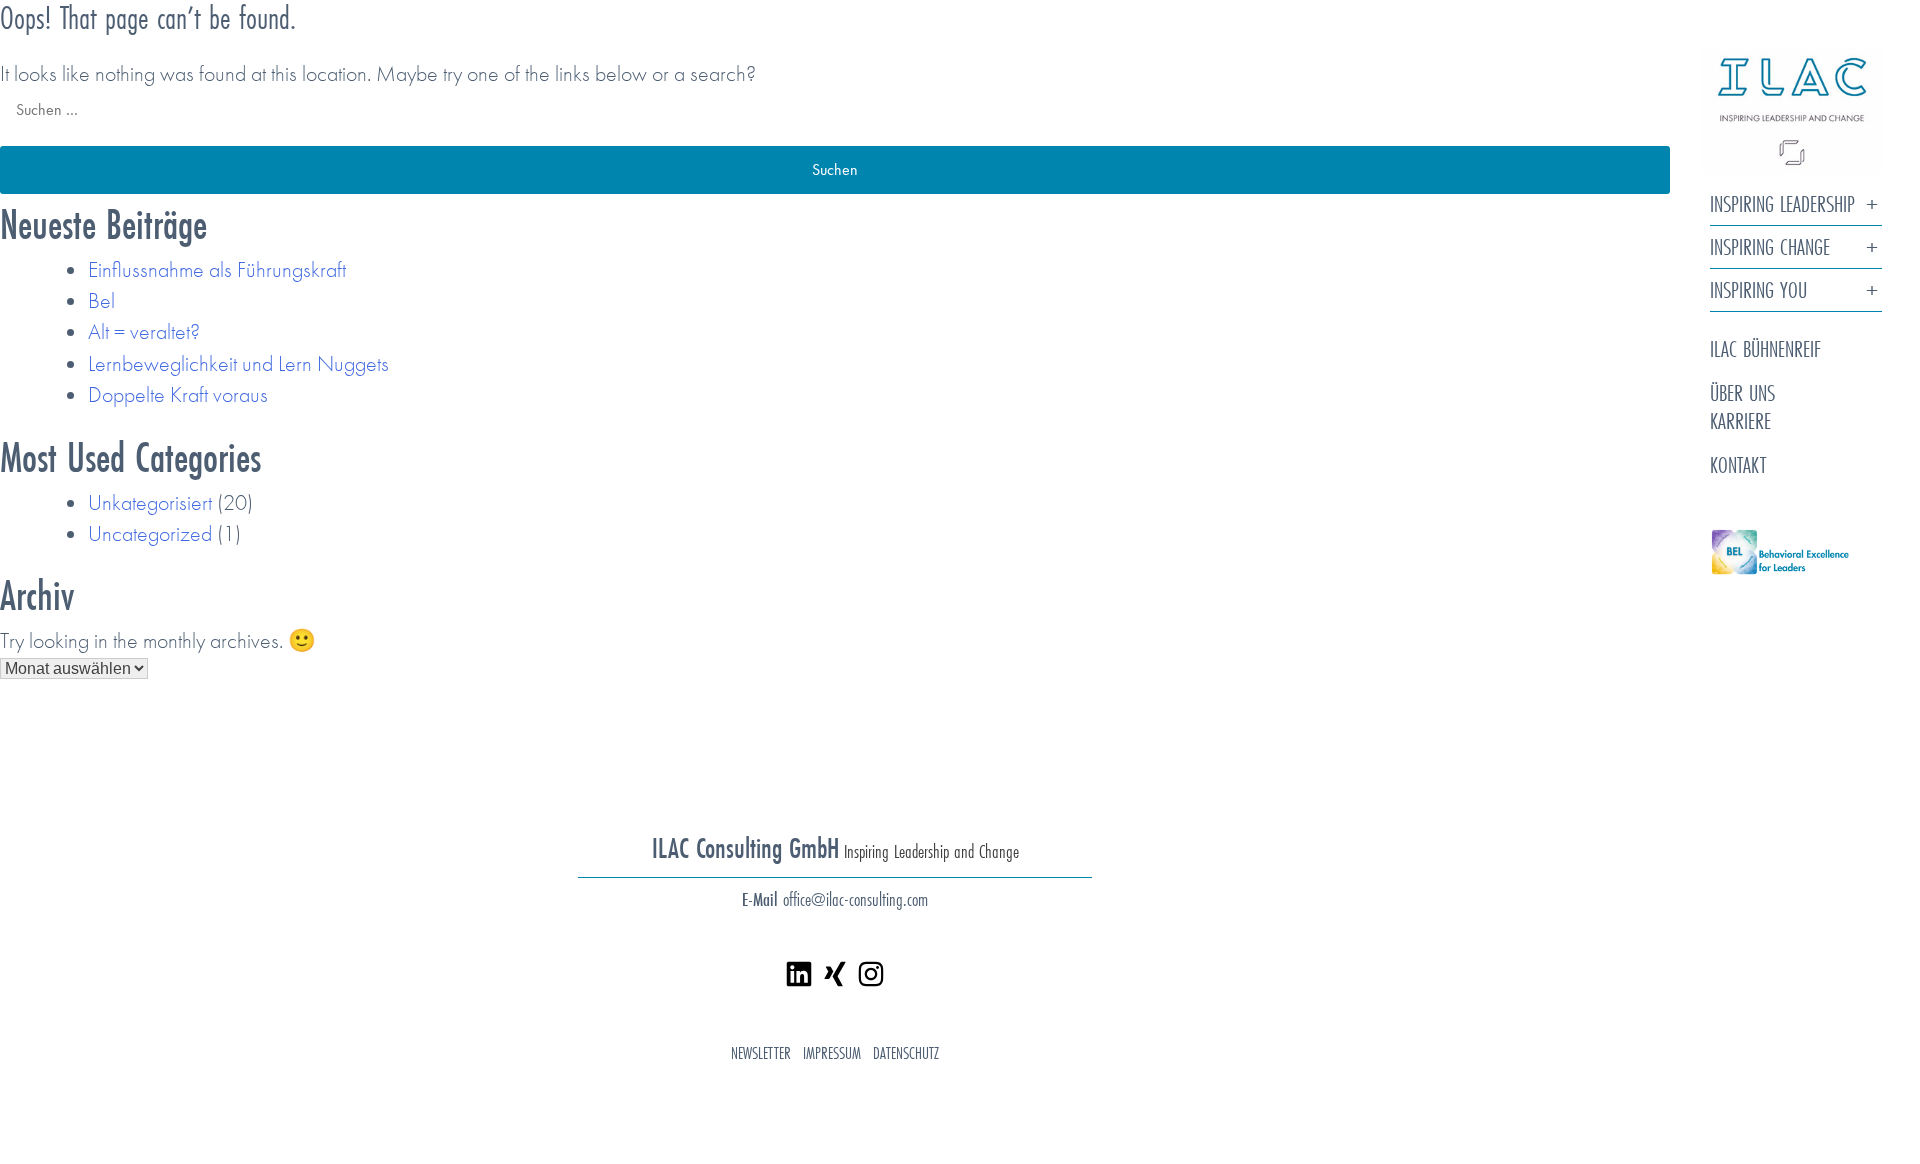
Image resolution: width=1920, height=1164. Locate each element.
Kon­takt (1738, 464)
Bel (101, 300)
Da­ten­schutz (906, 1052)
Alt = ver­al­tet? (144, 331)
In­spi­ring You (1758, 290)
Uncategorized (150, 533)
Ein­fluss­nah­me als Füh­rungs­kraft (217, 269)
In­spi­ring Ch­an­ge (1770, 247)
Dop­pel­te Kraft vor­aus (178, 394)
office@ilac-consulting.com (855, 899)
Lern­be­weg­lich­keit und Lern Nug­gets (238, 363)
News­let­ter (761, 1052)
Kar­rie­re (1740, 420)
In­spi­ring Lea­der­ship (1782, 204)
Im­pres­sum (832, 1052)
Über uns (1742, 392)
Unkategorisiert (150, 502)
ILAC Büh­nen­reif (1765, 348)
